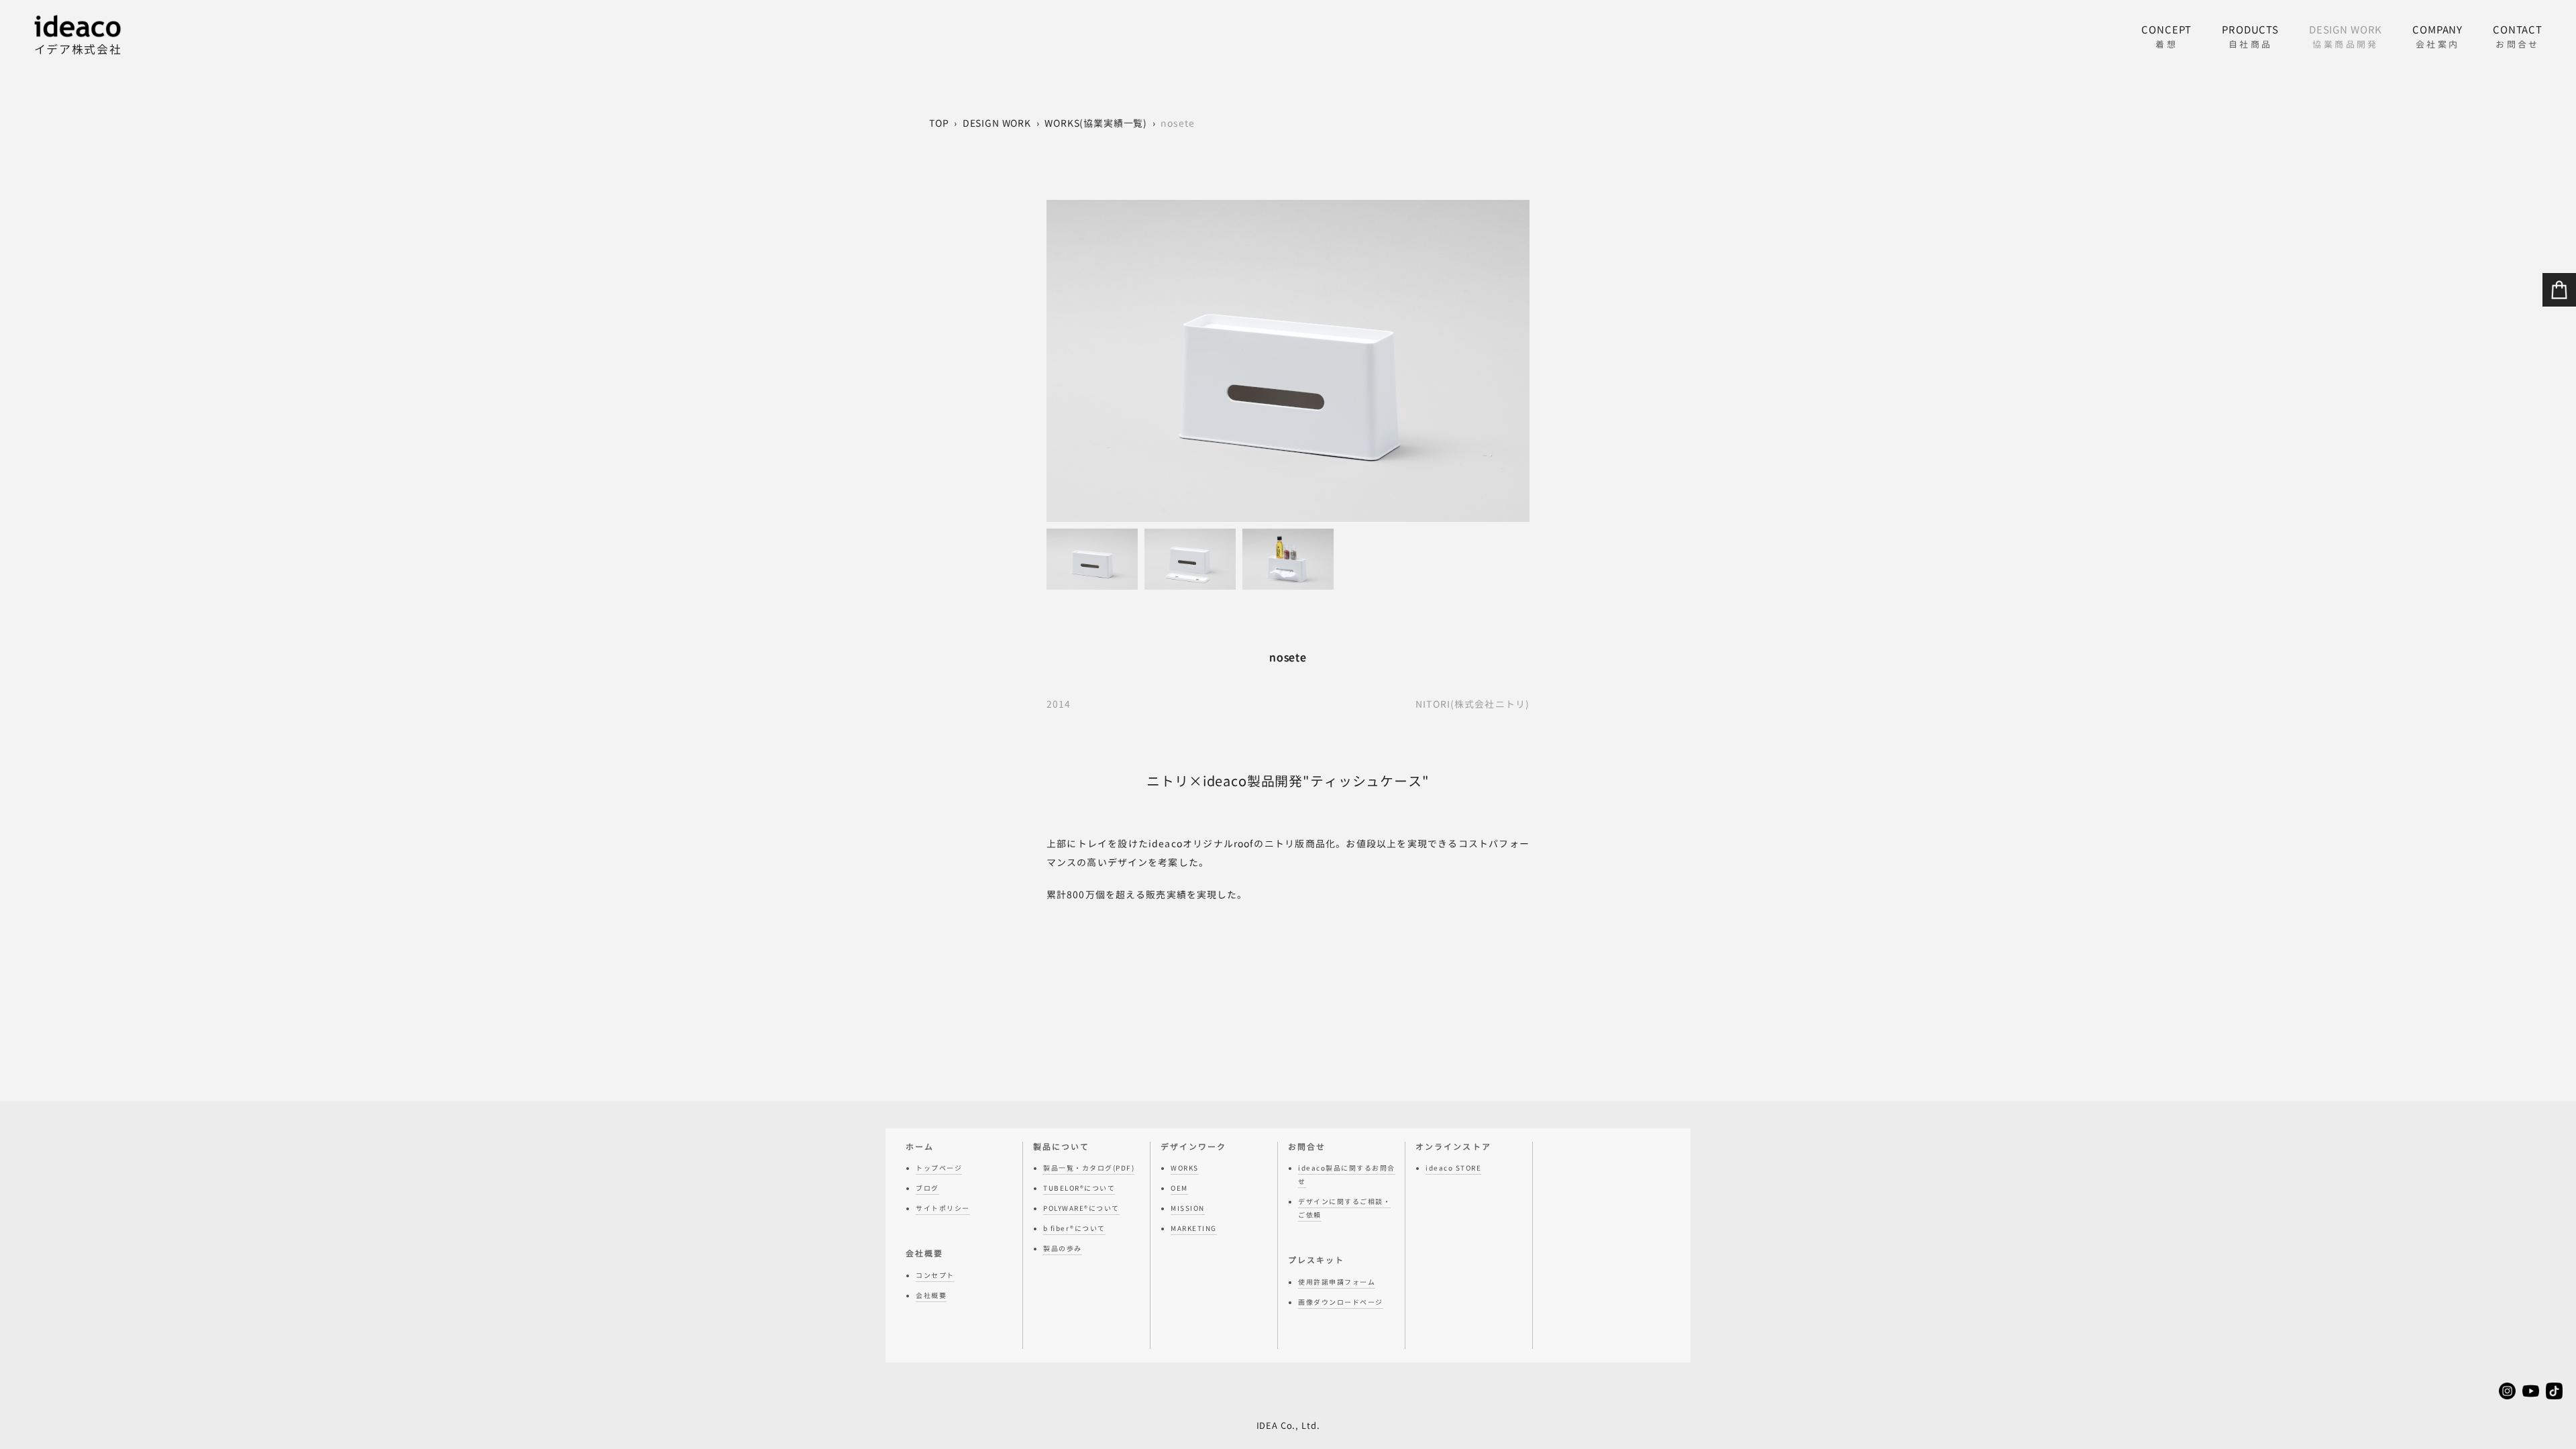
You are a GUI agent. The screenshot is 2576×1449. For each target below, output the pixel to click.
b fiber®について (1074, 1228)
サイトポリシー (943, 1208)
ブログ (927, 1188)
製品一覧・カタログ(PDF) (1089, 1168)
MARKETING (1194, 1228)
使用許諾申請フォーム (1337, 1282)
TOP (939, 123)
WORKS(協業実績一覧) (1096, 123)
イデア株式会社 (78, 49)
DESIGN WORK (997, 123)
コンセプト (935, 1275)
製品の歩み (1063, 1248)
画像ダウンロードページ (1341, 1302)
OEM (1179, 1188)
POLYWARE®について (1081, 1208)
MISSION (1188, 1208)
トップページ (939, 1168)
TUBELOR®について (1079, 1188)
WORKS (1185, 1168)
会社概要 (931, 1295)
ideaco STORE (1453, 1168)
